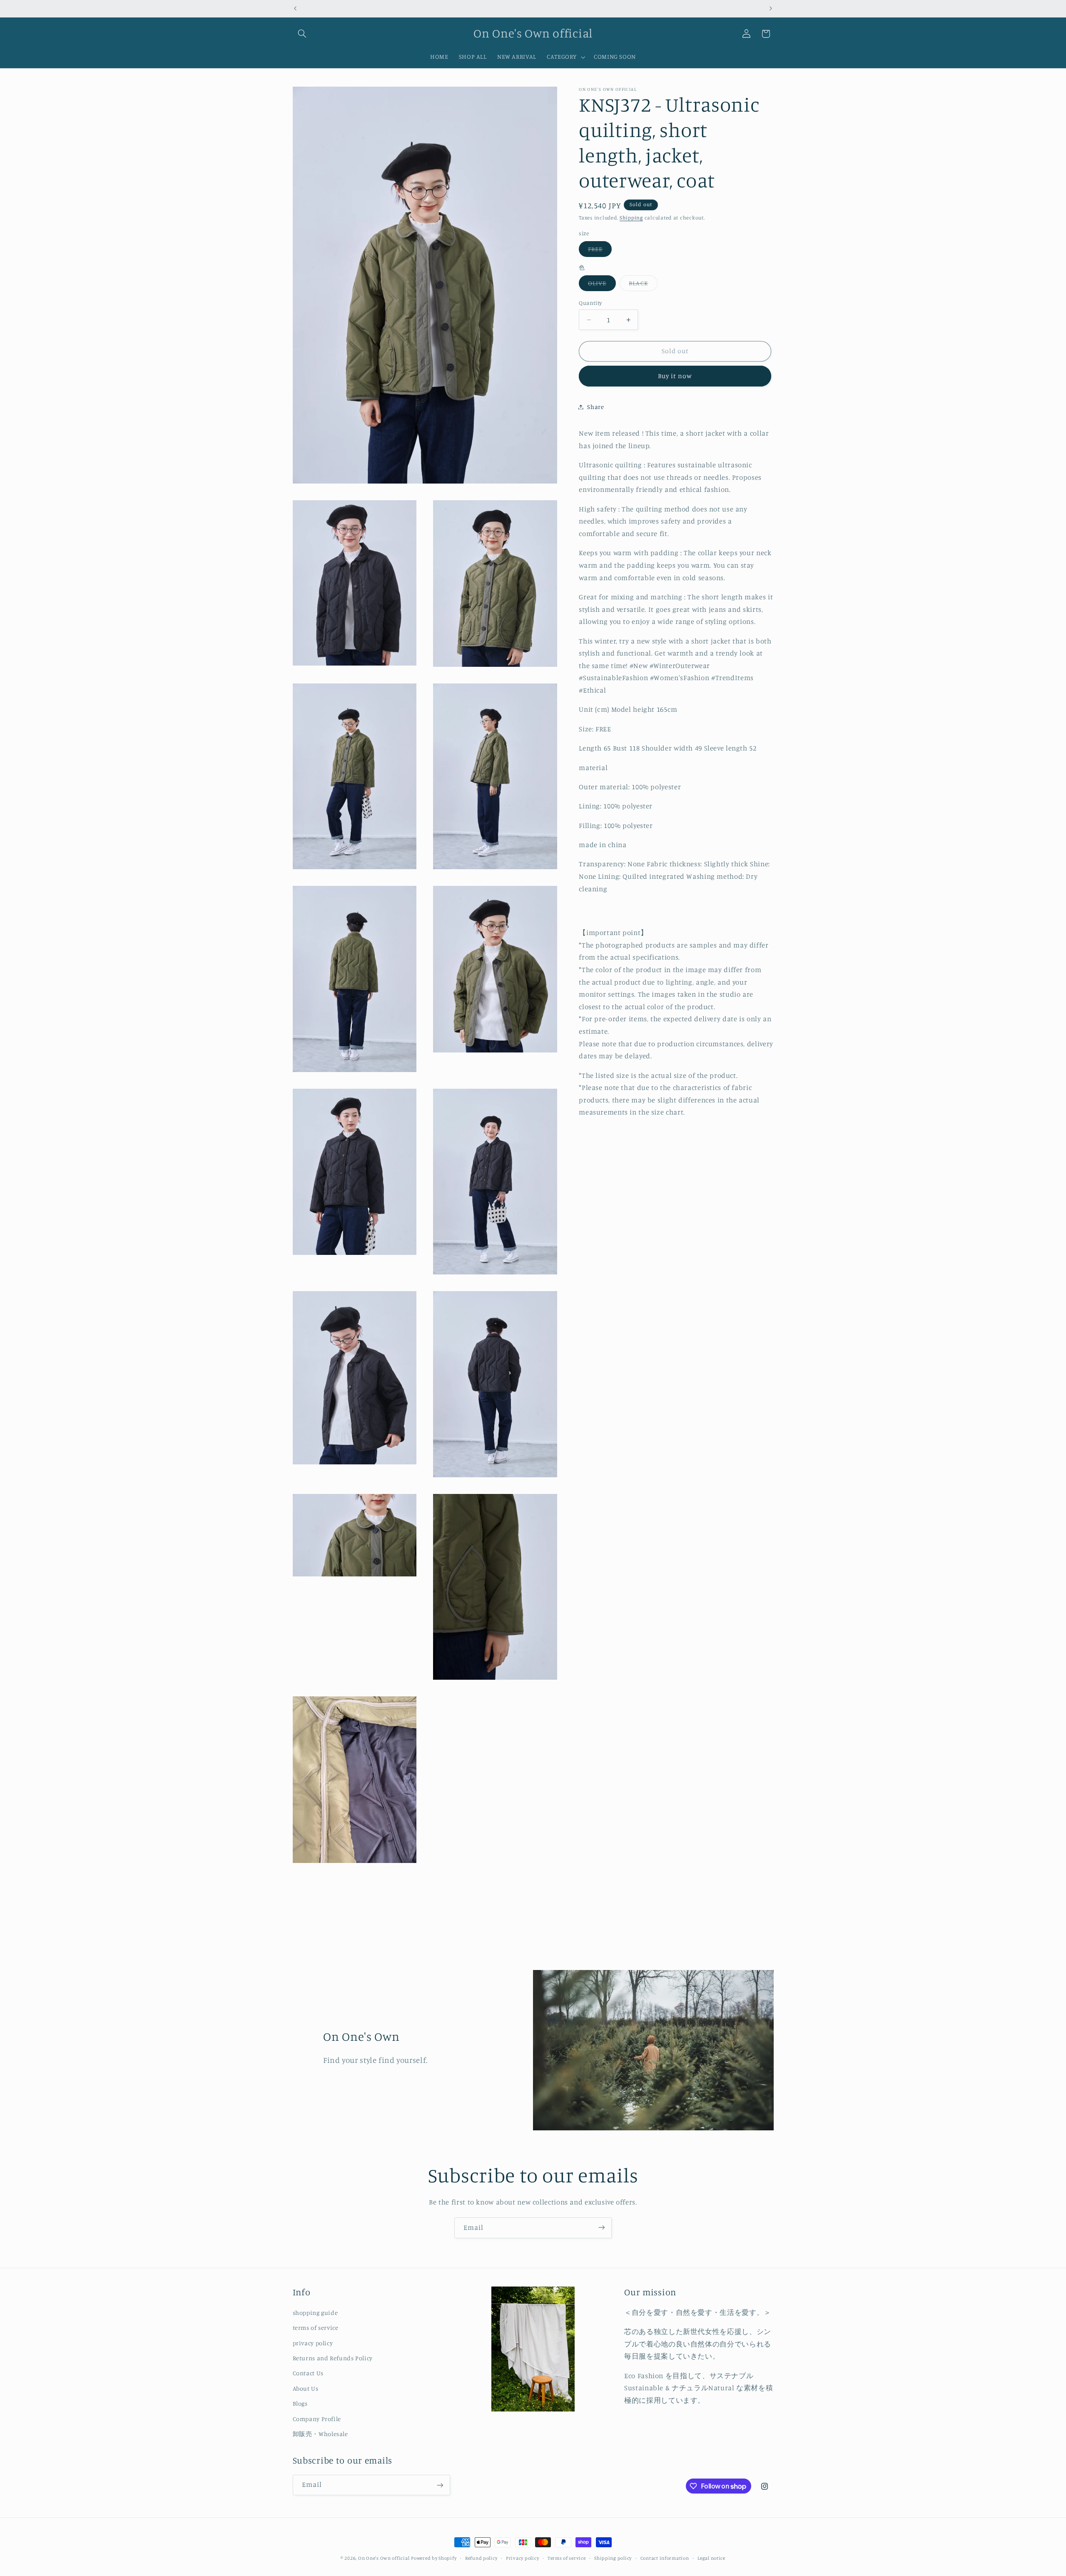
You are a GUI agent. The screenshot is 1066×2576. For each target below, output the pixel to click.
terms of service (316, 2328)
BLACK (643, 285)
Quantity (590, 303)
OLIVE (602, 285)
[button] (302, 34)
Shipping (631, 218)
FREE (600, 251)
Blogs (300, 2404)
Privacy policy (522, 2558)
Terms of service (567, 2558)
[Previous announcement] (295, 8)
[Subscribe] (602, 2228)
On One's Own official (384, 2558)
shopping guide (315, 2313)
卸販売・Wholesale (320, 2434)
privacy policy (313, 2343)
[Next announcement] (771, 8)
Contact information (665, 2558)
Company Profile (317, 2419)
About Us (306, 2388)
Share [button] (595, 407)
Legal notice (711, 2558)
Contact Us (308, 2373)
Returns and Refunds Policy (333, 2358)
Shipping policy (613, 2558)
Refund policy (481, 2558)
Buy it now (675, 376)
